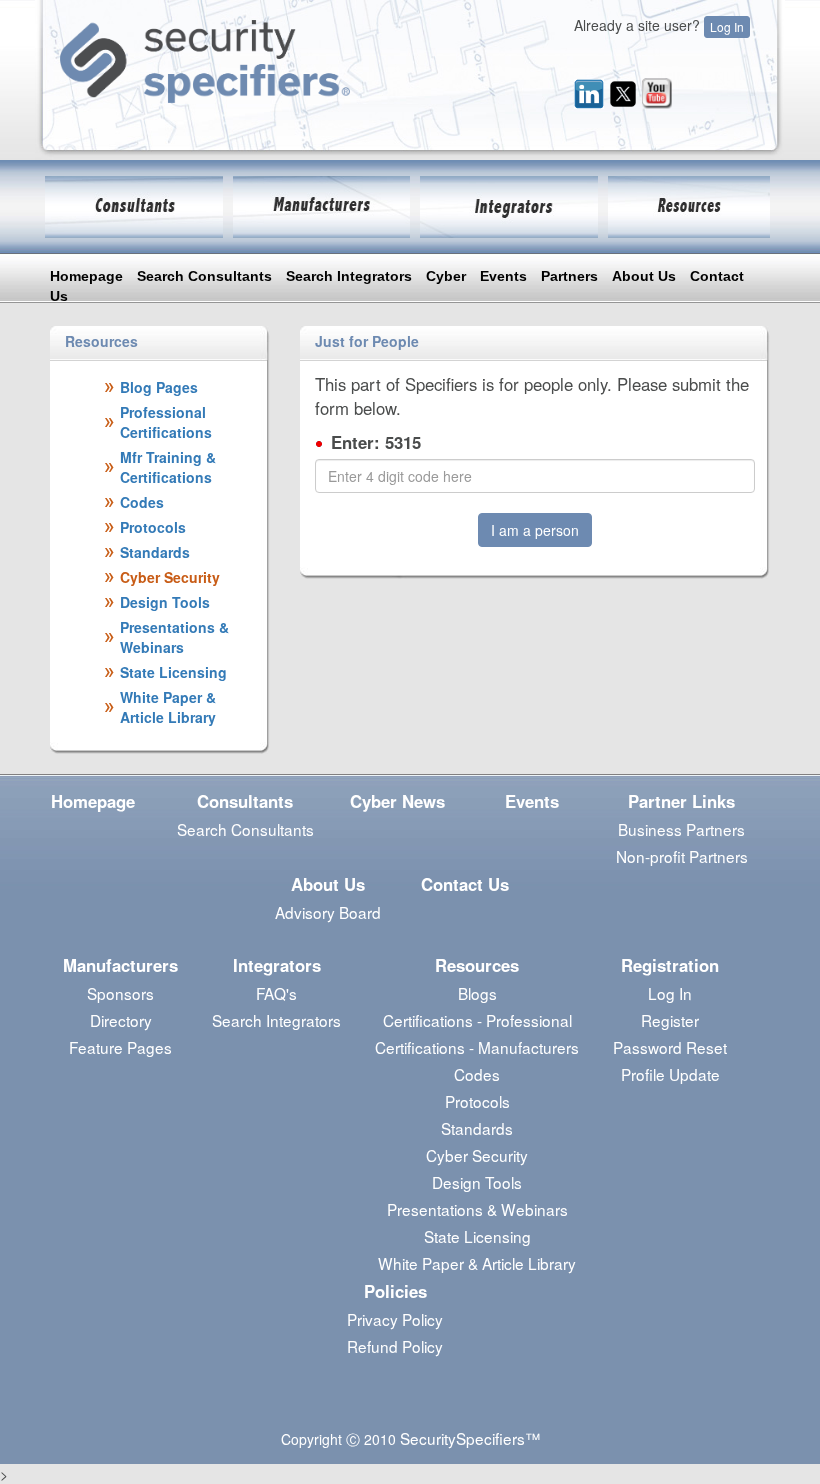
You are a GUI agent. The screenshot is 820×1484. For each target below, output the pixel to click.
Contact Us (465, 884)
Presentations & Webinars (477, 1209)
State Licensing (477, 1236)
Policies (395, 1291)
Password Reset (670, 1047)
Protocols (477, 1101)
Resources (477, 965)
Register (670, 1020)
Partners (569, 276)
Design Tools (477, 1182)
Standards (477, 1128)
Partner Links (681, 801)
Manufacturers (120, 965)
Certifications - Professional (477, 1020)
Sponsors (120, 993)
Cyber (446, 276)
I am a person (535, 530)
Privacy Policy (395, 1319)
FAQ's (276, 993)
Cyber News (397, 801)
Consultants (245, 801)
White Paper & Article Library (477, 1263)
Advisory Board (328, 912)
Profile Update (670, 1074)
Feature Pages (120, 1047)
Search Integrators (349, 276)
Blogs (477, 993)
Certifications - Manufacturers (477, 1047)
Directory (121, 1020)
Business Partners (681, 829)
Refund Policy (395, 1346)
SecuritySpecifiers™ (470, 1438)
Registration (670, 965)
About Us (644, 276)
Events (503, 276)
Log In (727, 26)
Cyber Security (477, 1155)
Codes (477, 1074)
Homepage (86, 276)
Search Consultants (204, 276)
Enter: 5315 (376, 442)
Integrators (277, 965)
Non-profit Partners (682, 856)
